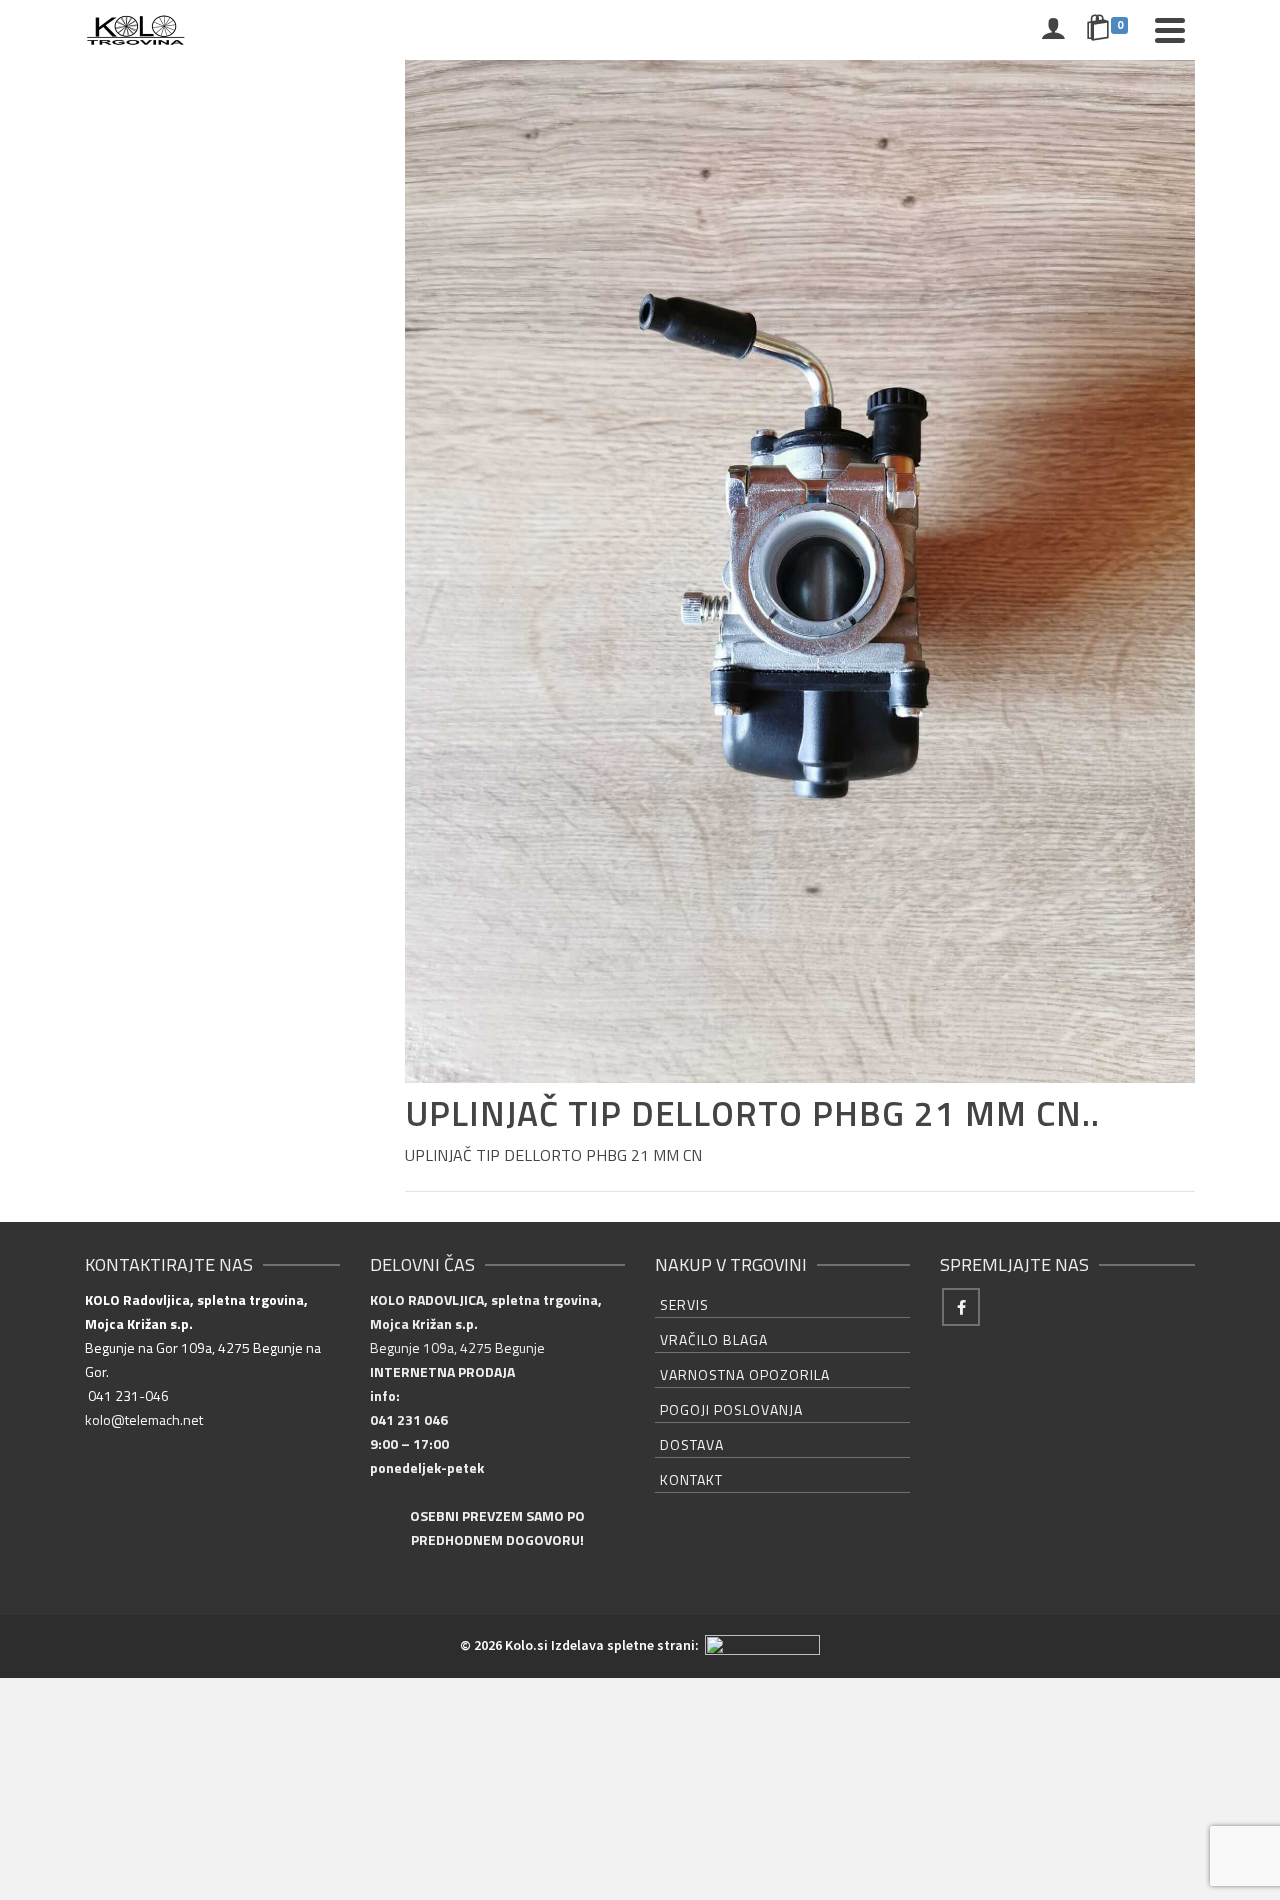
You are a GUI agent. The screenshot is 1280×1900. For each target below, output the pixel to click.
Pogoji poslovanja (731, 1409)
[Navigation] (1170, 30)
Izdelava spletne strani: (626, 1645)
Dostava (692, 1444)
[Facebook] (961, 1307)
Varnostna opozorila (745, 1374)
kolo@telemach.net (144, 1419)
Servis (684, 1304)
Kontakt (691, 1479)
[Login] (1053, 30)
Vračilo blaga (714, 1339)
